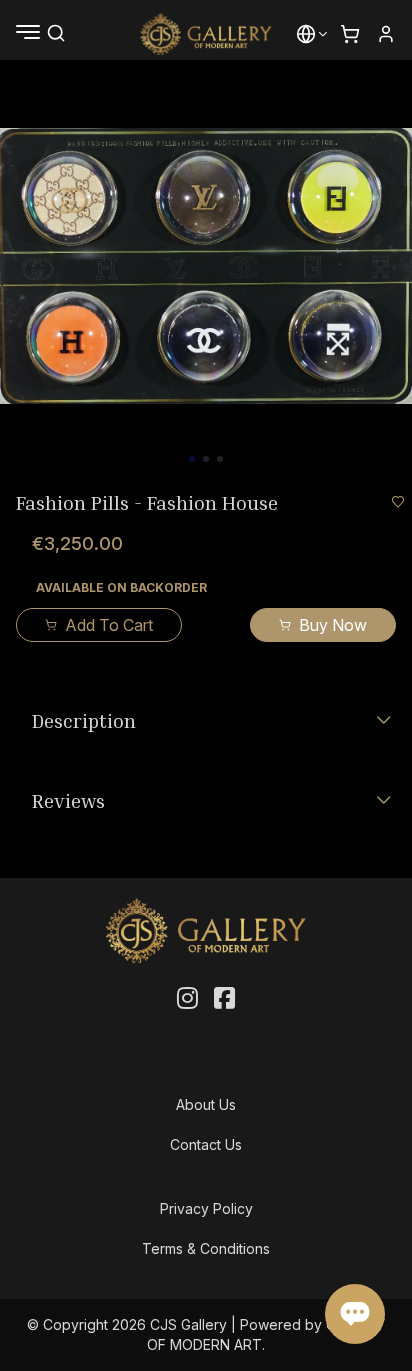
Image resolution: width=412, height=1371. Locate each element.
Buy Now (333, 625)
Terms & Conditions (206, 1248)
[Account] (386, 34)
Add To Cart (109, 625)
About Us (206, 1104)
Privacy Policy (206, 1208)
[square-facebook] (224, 999)
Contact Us (206, 1144)
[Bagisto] (206, 34)
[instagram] (187, 999)
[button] (306, 34)
